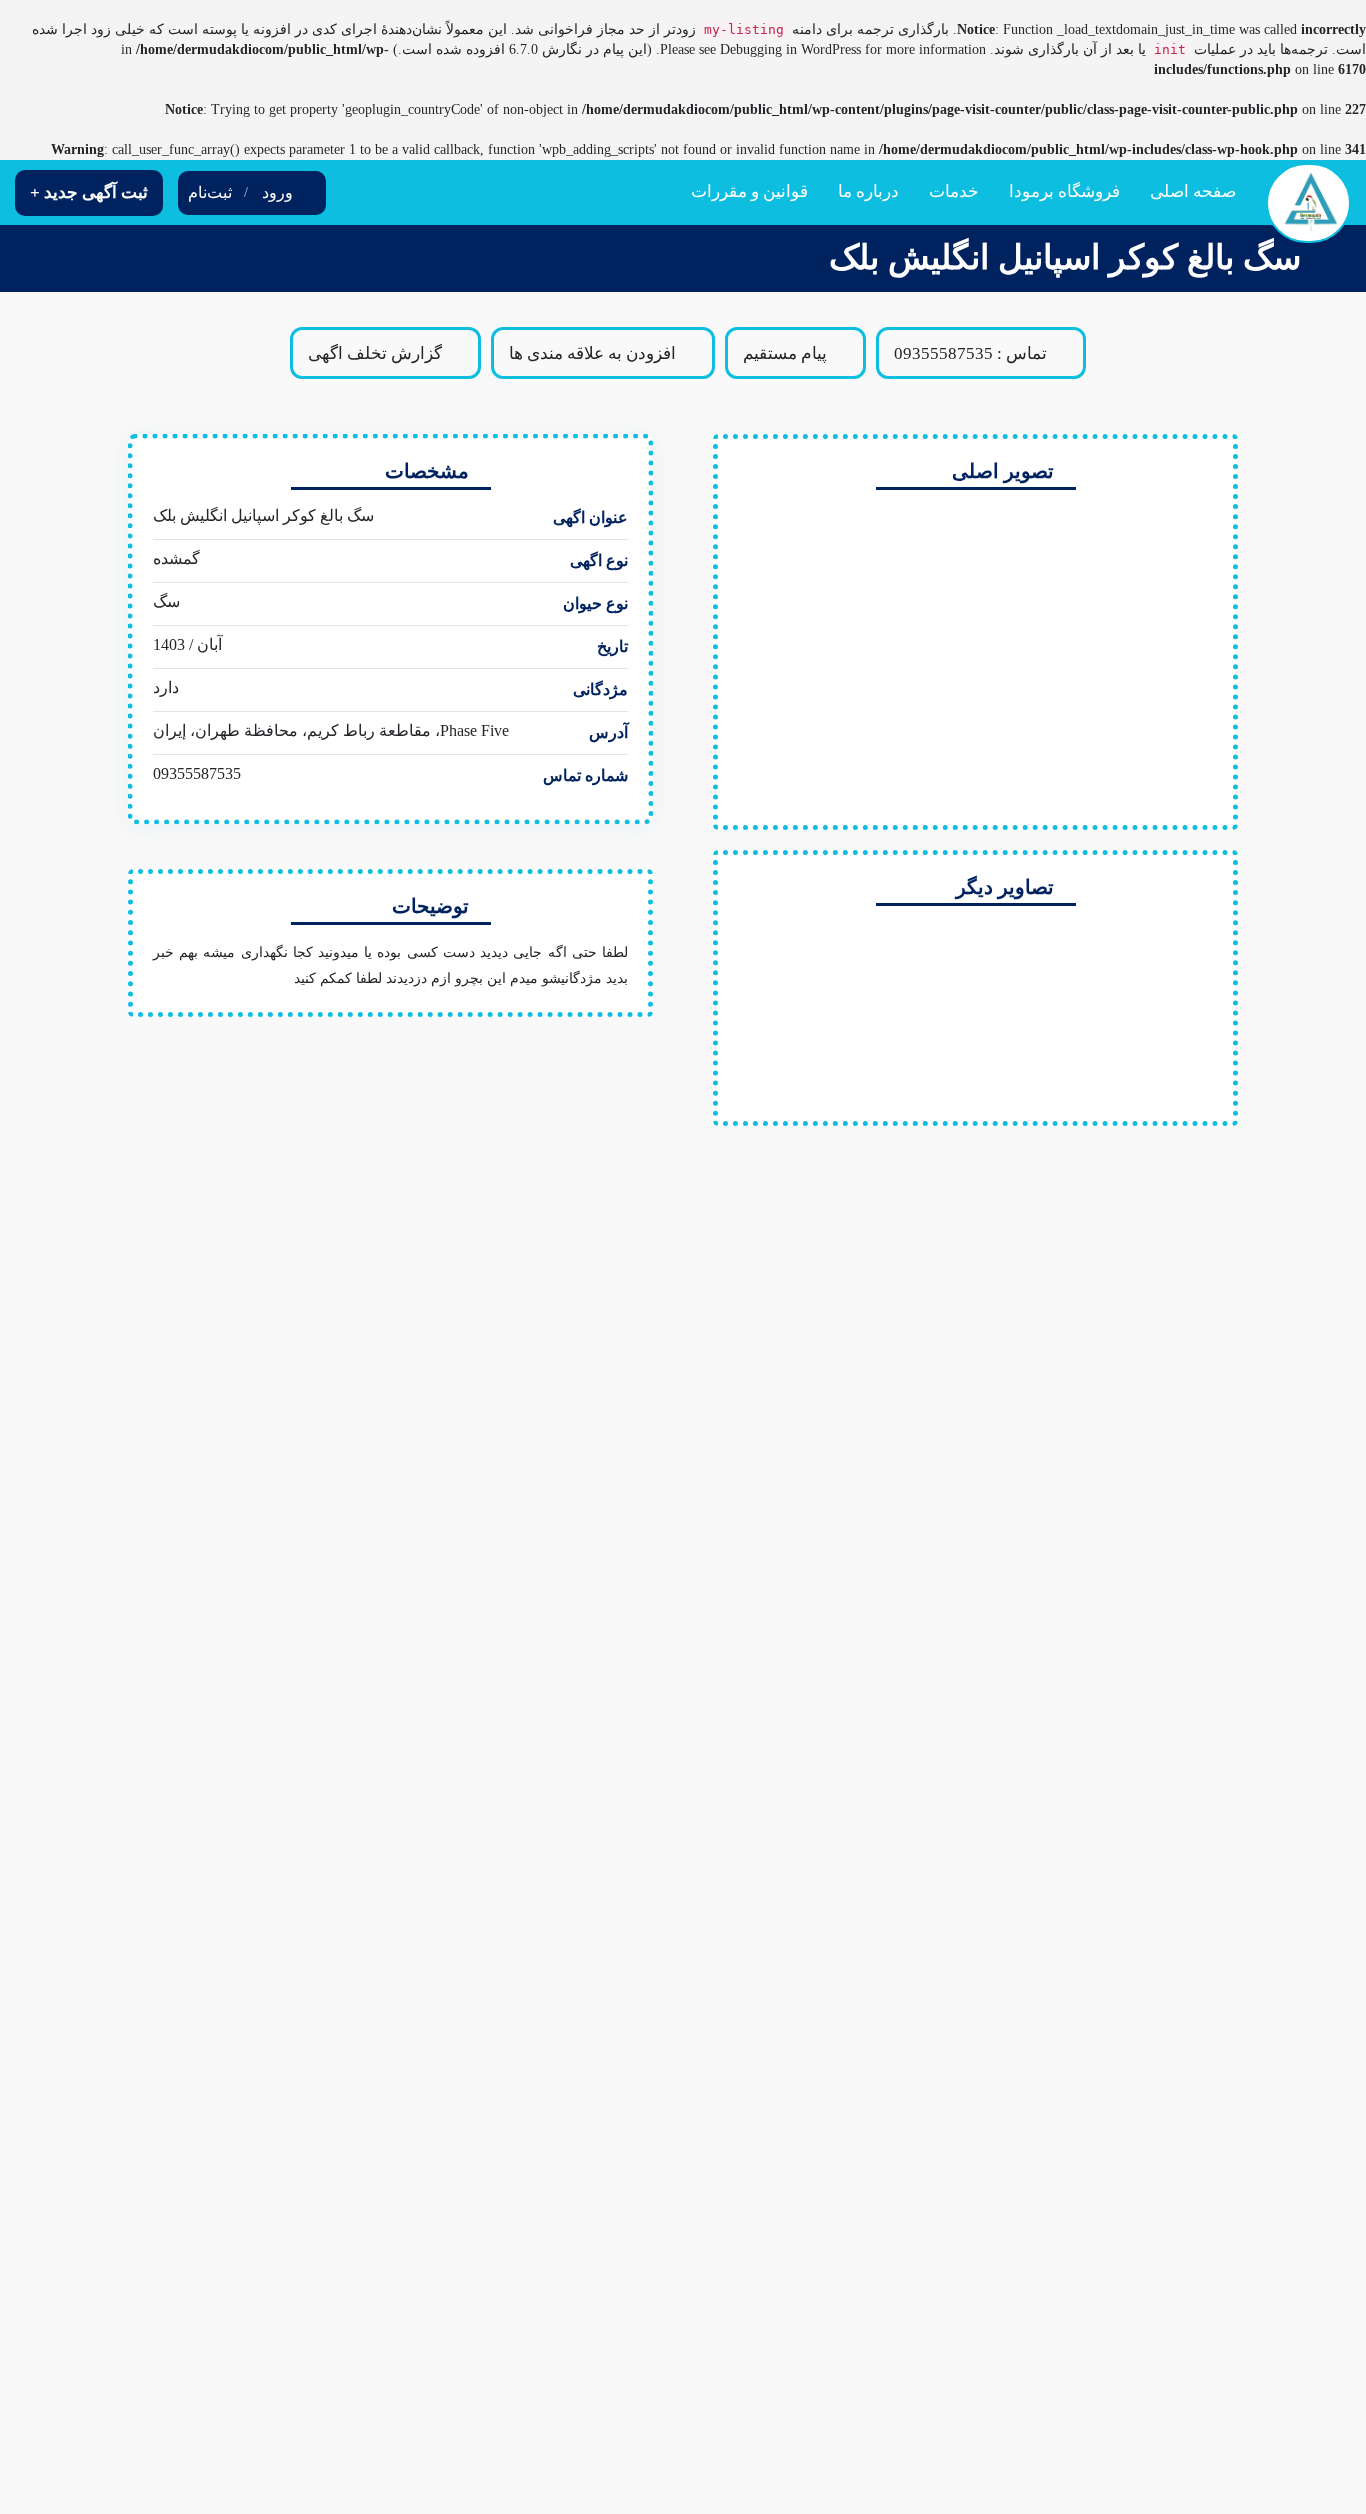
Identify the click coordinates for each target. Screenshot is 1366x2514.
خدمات (954, 191)
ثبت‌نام (210, 192)
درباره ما (868, 191)
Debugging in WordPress (790, 49)
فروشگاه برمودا (1064, 191)
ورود (277, 192)
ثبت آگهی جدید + (89, 192)
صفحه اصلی (1193, 191)
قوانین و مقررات (749, 191)
